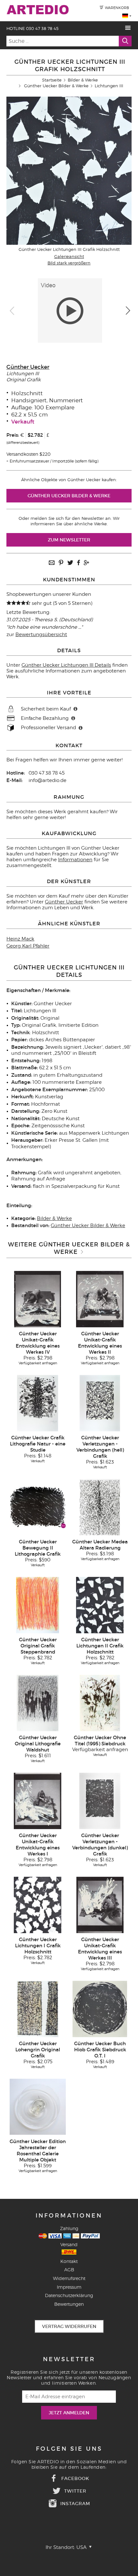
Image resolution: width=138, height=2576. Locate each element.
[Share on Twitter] (70, 563)
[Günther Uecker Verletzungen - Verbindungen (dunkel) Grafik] (100, 1800)
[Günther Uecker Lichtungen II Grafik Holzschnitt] (100, 1605)
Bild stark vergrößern (69, 263)
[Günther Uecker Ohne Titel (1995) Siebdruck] (100, 1703)
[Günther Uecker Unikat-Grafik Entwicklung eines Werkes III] (100, 1904)
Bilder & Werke (83, 80)
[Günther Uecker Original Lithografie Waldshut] (38, 1703)
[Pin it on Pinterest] (61, 563)
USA (82, 2547)
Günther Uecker (28, 367)
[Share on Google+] (86, 563)
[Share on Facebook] (78, 563)
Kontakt (69, 2261)
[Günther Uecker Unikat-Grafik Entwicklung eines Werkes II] (100, 1299)
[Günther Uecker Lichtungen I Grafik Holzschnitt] (38, 1904)
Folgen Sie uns (69, 2449)
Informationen (75, 860)
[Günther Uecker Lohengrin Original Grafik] (38, 2008)
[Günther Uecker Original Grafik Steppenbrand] (38, 1605)
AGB (69, 2270)
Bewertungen (69, 2304)
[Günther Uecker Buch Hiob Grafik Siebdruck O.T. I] (100, 2008)
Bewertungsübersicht (41, 634)
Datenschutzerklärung (69, 2295)
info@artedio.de (47, 780)
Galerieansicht (69, 256)
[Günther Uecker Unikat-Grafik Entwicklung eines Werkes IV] (38, 1299)
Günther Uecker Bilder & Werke (56, 86)
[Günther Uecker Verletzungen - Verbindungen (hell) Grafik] (100, 1403)
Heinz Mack (20, 939)
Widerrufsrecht (69, 2278)
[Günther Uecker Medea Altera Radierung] (100, 1507)
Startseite (52, 80)
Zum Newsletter (69, 540)
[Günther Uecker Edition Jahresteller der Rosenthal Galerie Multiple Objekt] (38, 2106)
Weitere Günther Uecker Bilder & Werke (69, 1248)
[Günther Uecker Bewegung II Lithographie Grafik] (38, 1507)
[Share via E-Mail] (52, 563)
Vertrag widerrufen (69, 2326)
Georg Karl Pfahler (28, 946)
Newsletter (69, 2359)
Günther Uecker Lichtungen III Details (66, 665)
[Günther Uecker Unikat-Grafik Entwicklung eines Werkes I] (38, 1800)
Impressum (69, 2287)
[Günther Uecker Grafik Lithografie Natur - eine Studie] (38, 1403)
